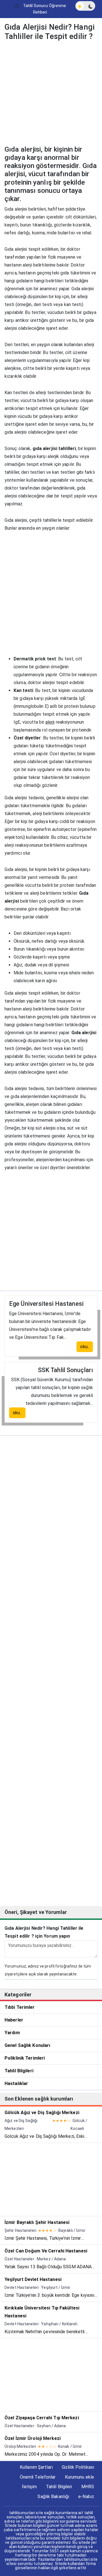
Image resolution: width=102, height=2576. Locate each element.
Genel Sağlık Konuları (27, 2045)
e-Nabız (86, 2497)
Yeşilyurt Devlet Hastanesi (33, 2279)
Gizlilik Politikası (78, 2467)
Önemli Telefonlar (38, 2477)
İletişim (29, 2487)
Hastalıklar (16, 2083)
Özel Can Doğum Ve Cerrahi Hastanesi (46, 2251)
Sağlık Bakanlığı (53, 2497)
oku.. (85, 1347)
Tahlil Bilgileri (19, 2071)
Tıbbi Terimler (20, 2007)
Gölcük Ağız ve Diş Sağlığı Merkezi (42, 2113)
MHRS (88, 2487)
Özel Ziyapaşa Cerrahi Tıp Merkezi (42, 2418)
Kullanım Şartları (36, 2467)
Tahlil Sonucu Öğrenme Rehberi (44, 9)
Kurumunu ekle (79, 2477)
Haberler (14, 2020)
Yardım (12, 2033)
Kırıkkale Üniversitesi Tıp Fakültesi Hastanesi (42, 2312)
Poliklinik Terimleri (25, 2058)
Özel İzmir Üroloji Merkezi (33, 2438)
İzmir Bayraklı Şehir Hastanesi (37, 2222)
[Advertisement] (51, 94)
